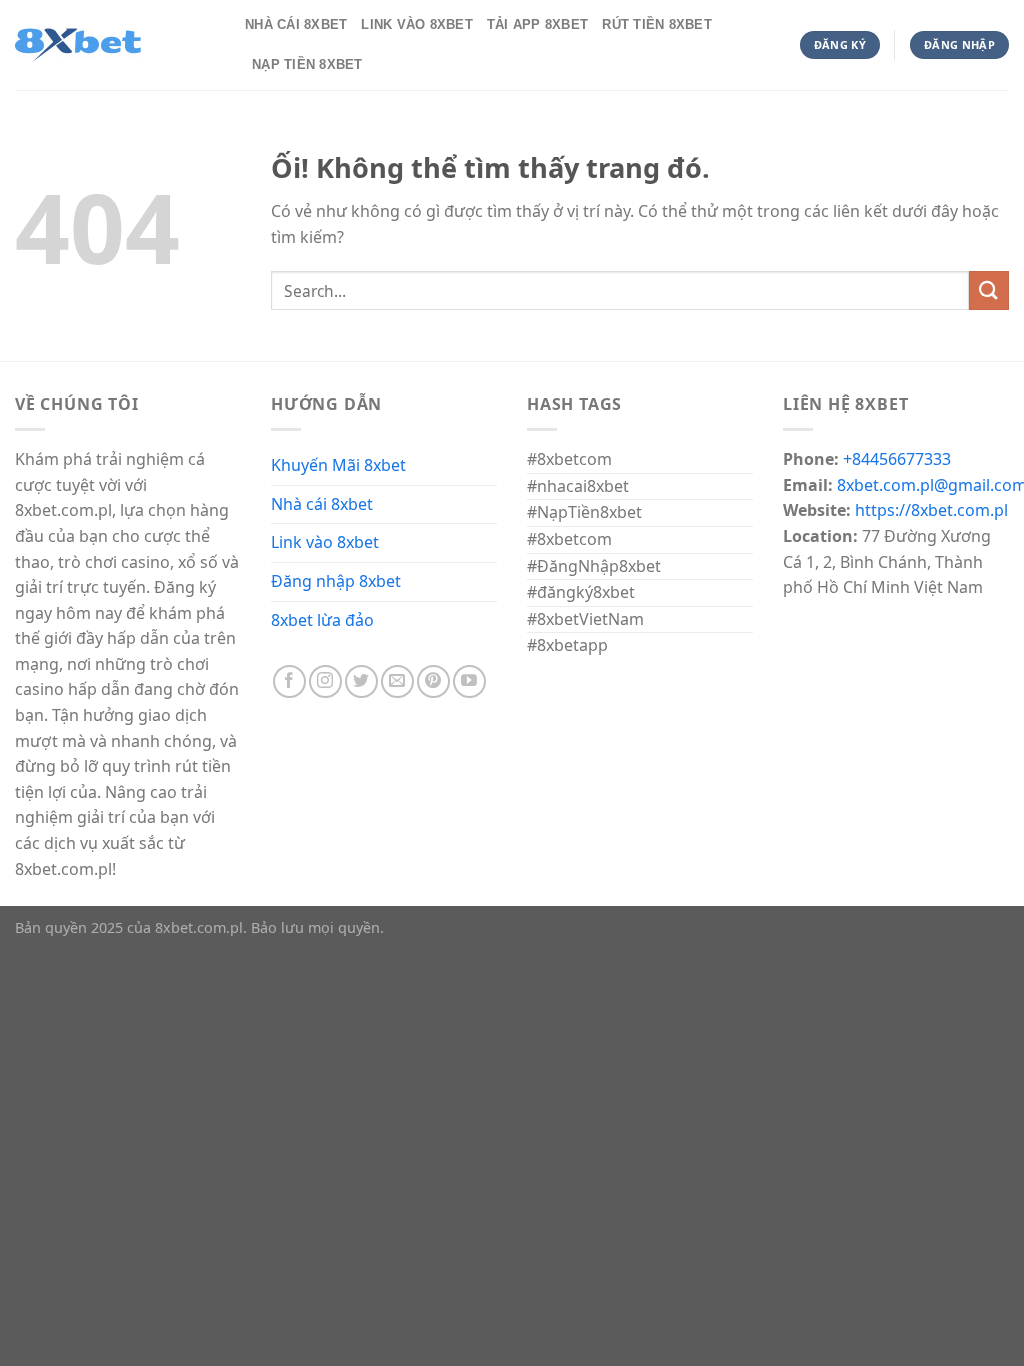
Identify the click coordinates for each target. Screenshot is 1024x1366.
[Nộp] (989, 290)
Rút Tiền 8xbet (657, 24)
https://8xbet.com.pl (931, 510)
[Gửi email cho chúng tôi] (397, 681)
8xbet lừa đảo (322, 620)
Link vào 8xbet (325, 542)
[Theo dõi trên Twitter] (361, 681)
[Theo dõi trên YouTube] (469, 681)
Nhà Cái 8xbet (296, 24)
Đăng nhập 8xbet (336, 581)
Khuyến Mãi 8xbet (338, 465)
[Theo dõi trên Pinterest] (433, 681)
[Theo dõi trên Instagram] (325, 681)
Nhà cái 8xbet (322, 504)
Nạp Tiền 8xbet (307, 64)
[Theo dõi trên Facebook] (289, 681)
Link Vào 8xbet (417, 24)
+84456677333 (897, 459)
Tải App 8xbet (537, 24)
